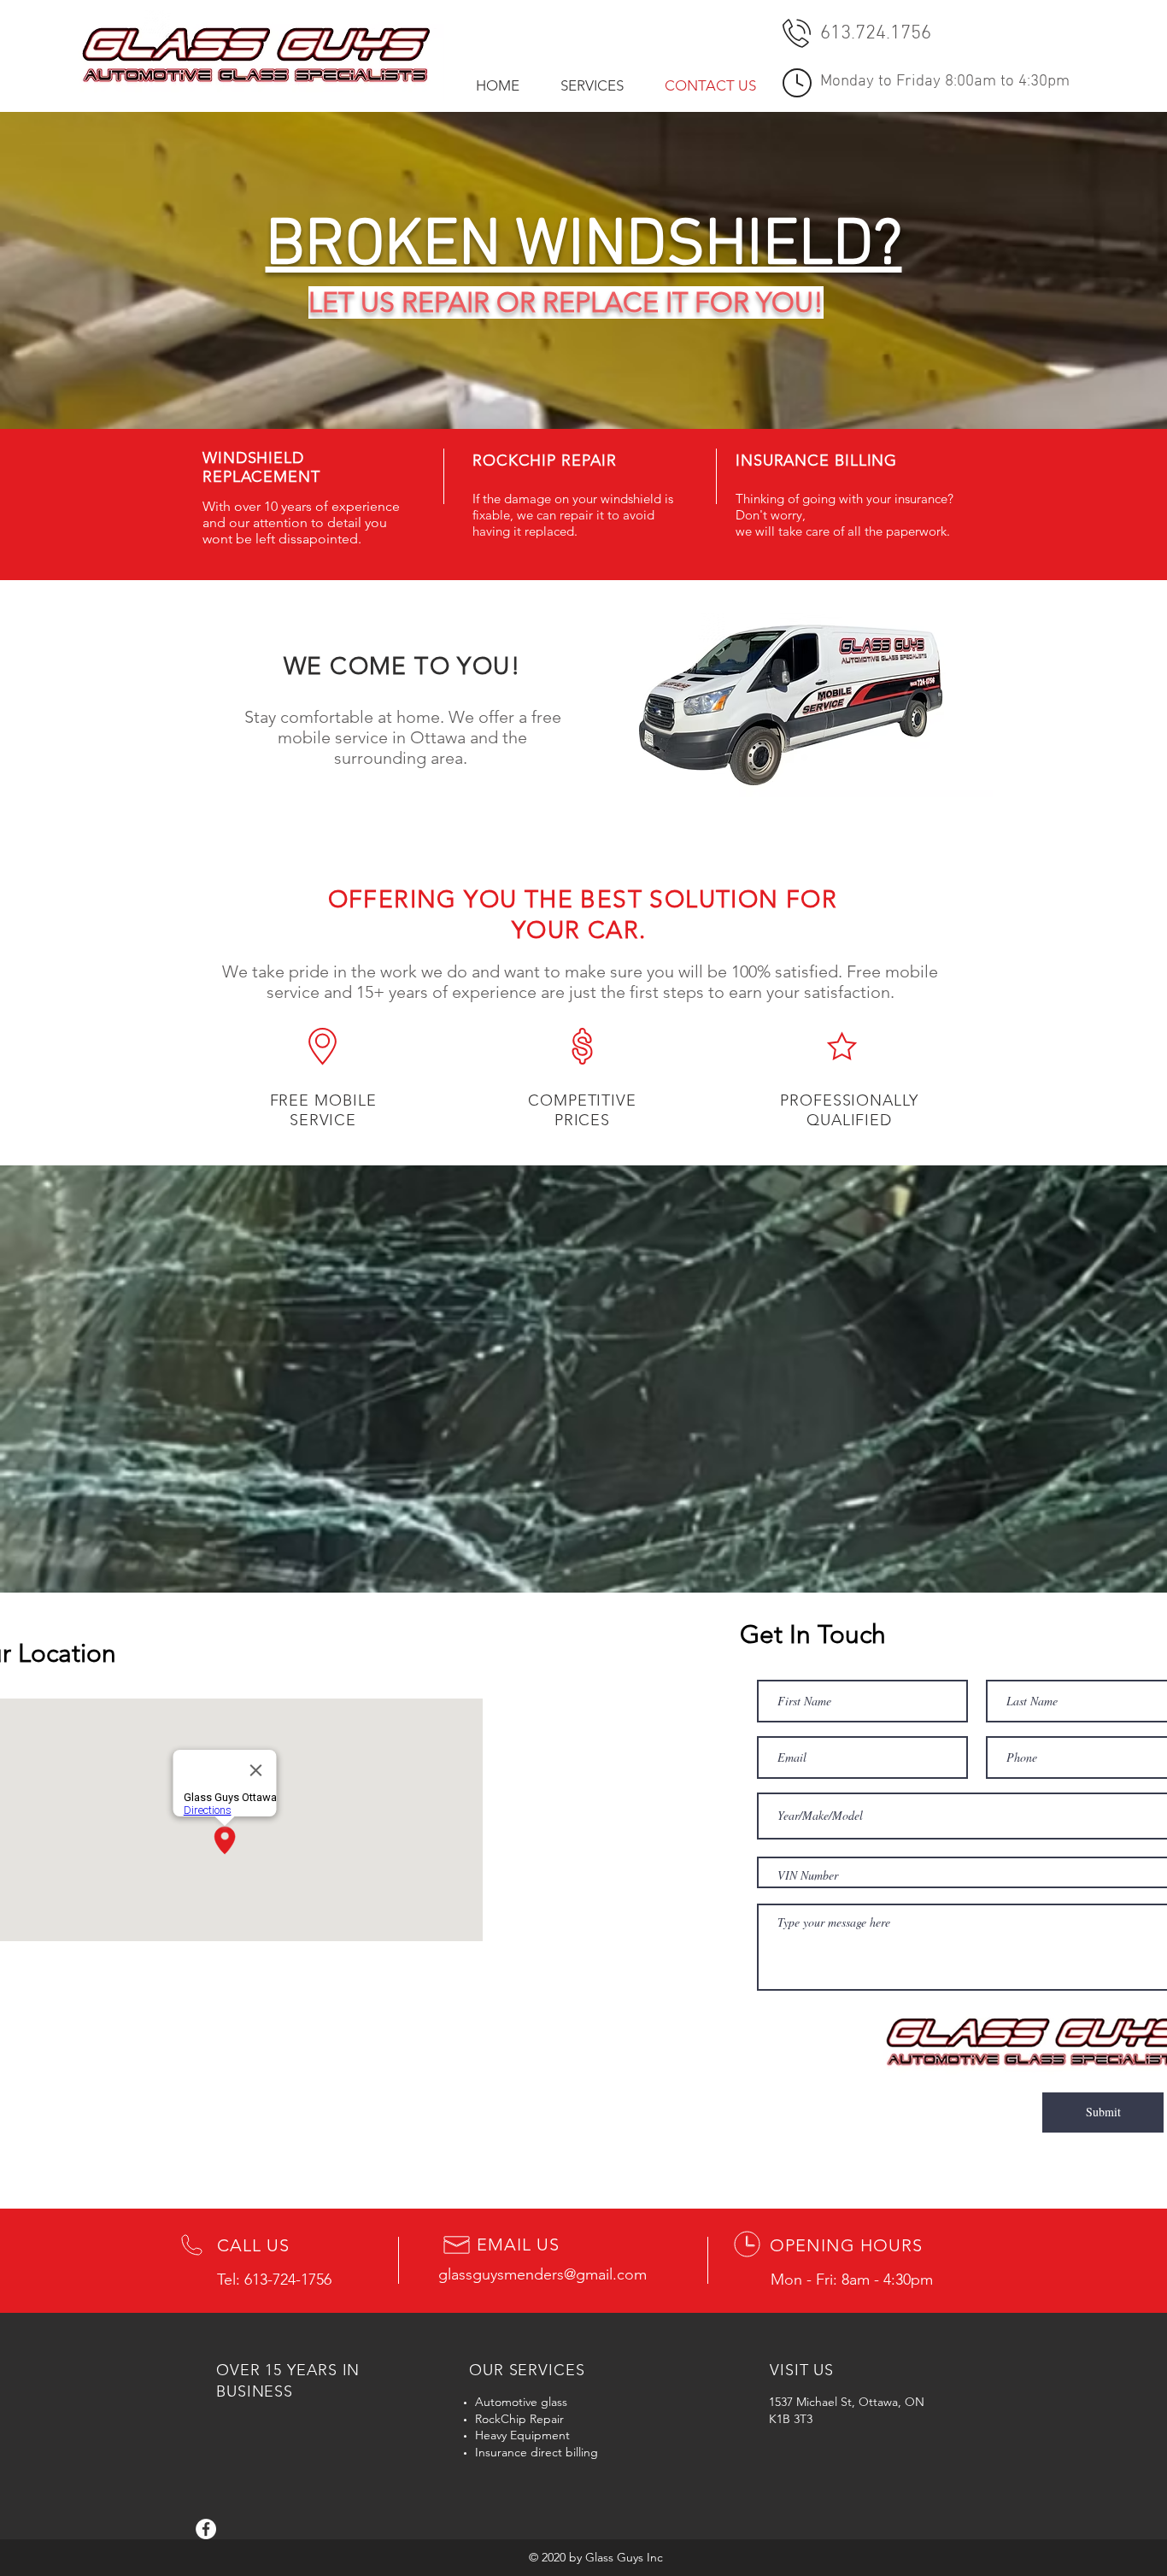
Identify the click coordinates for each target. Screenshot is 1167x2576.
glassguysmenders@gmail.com (542, 2274)
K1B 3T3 (791, 2419)
